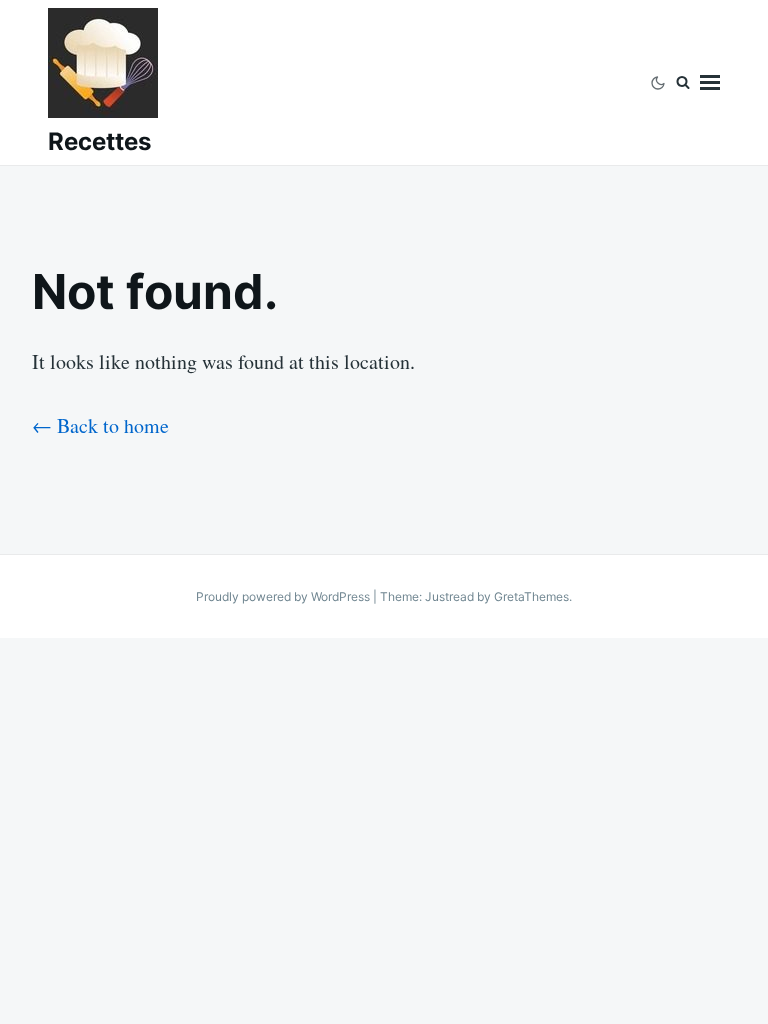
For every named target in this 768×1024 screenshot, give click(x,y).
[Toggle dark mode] (658, 82)
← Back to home (100, 425)
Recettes (99, 141)
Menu (710, 82)
